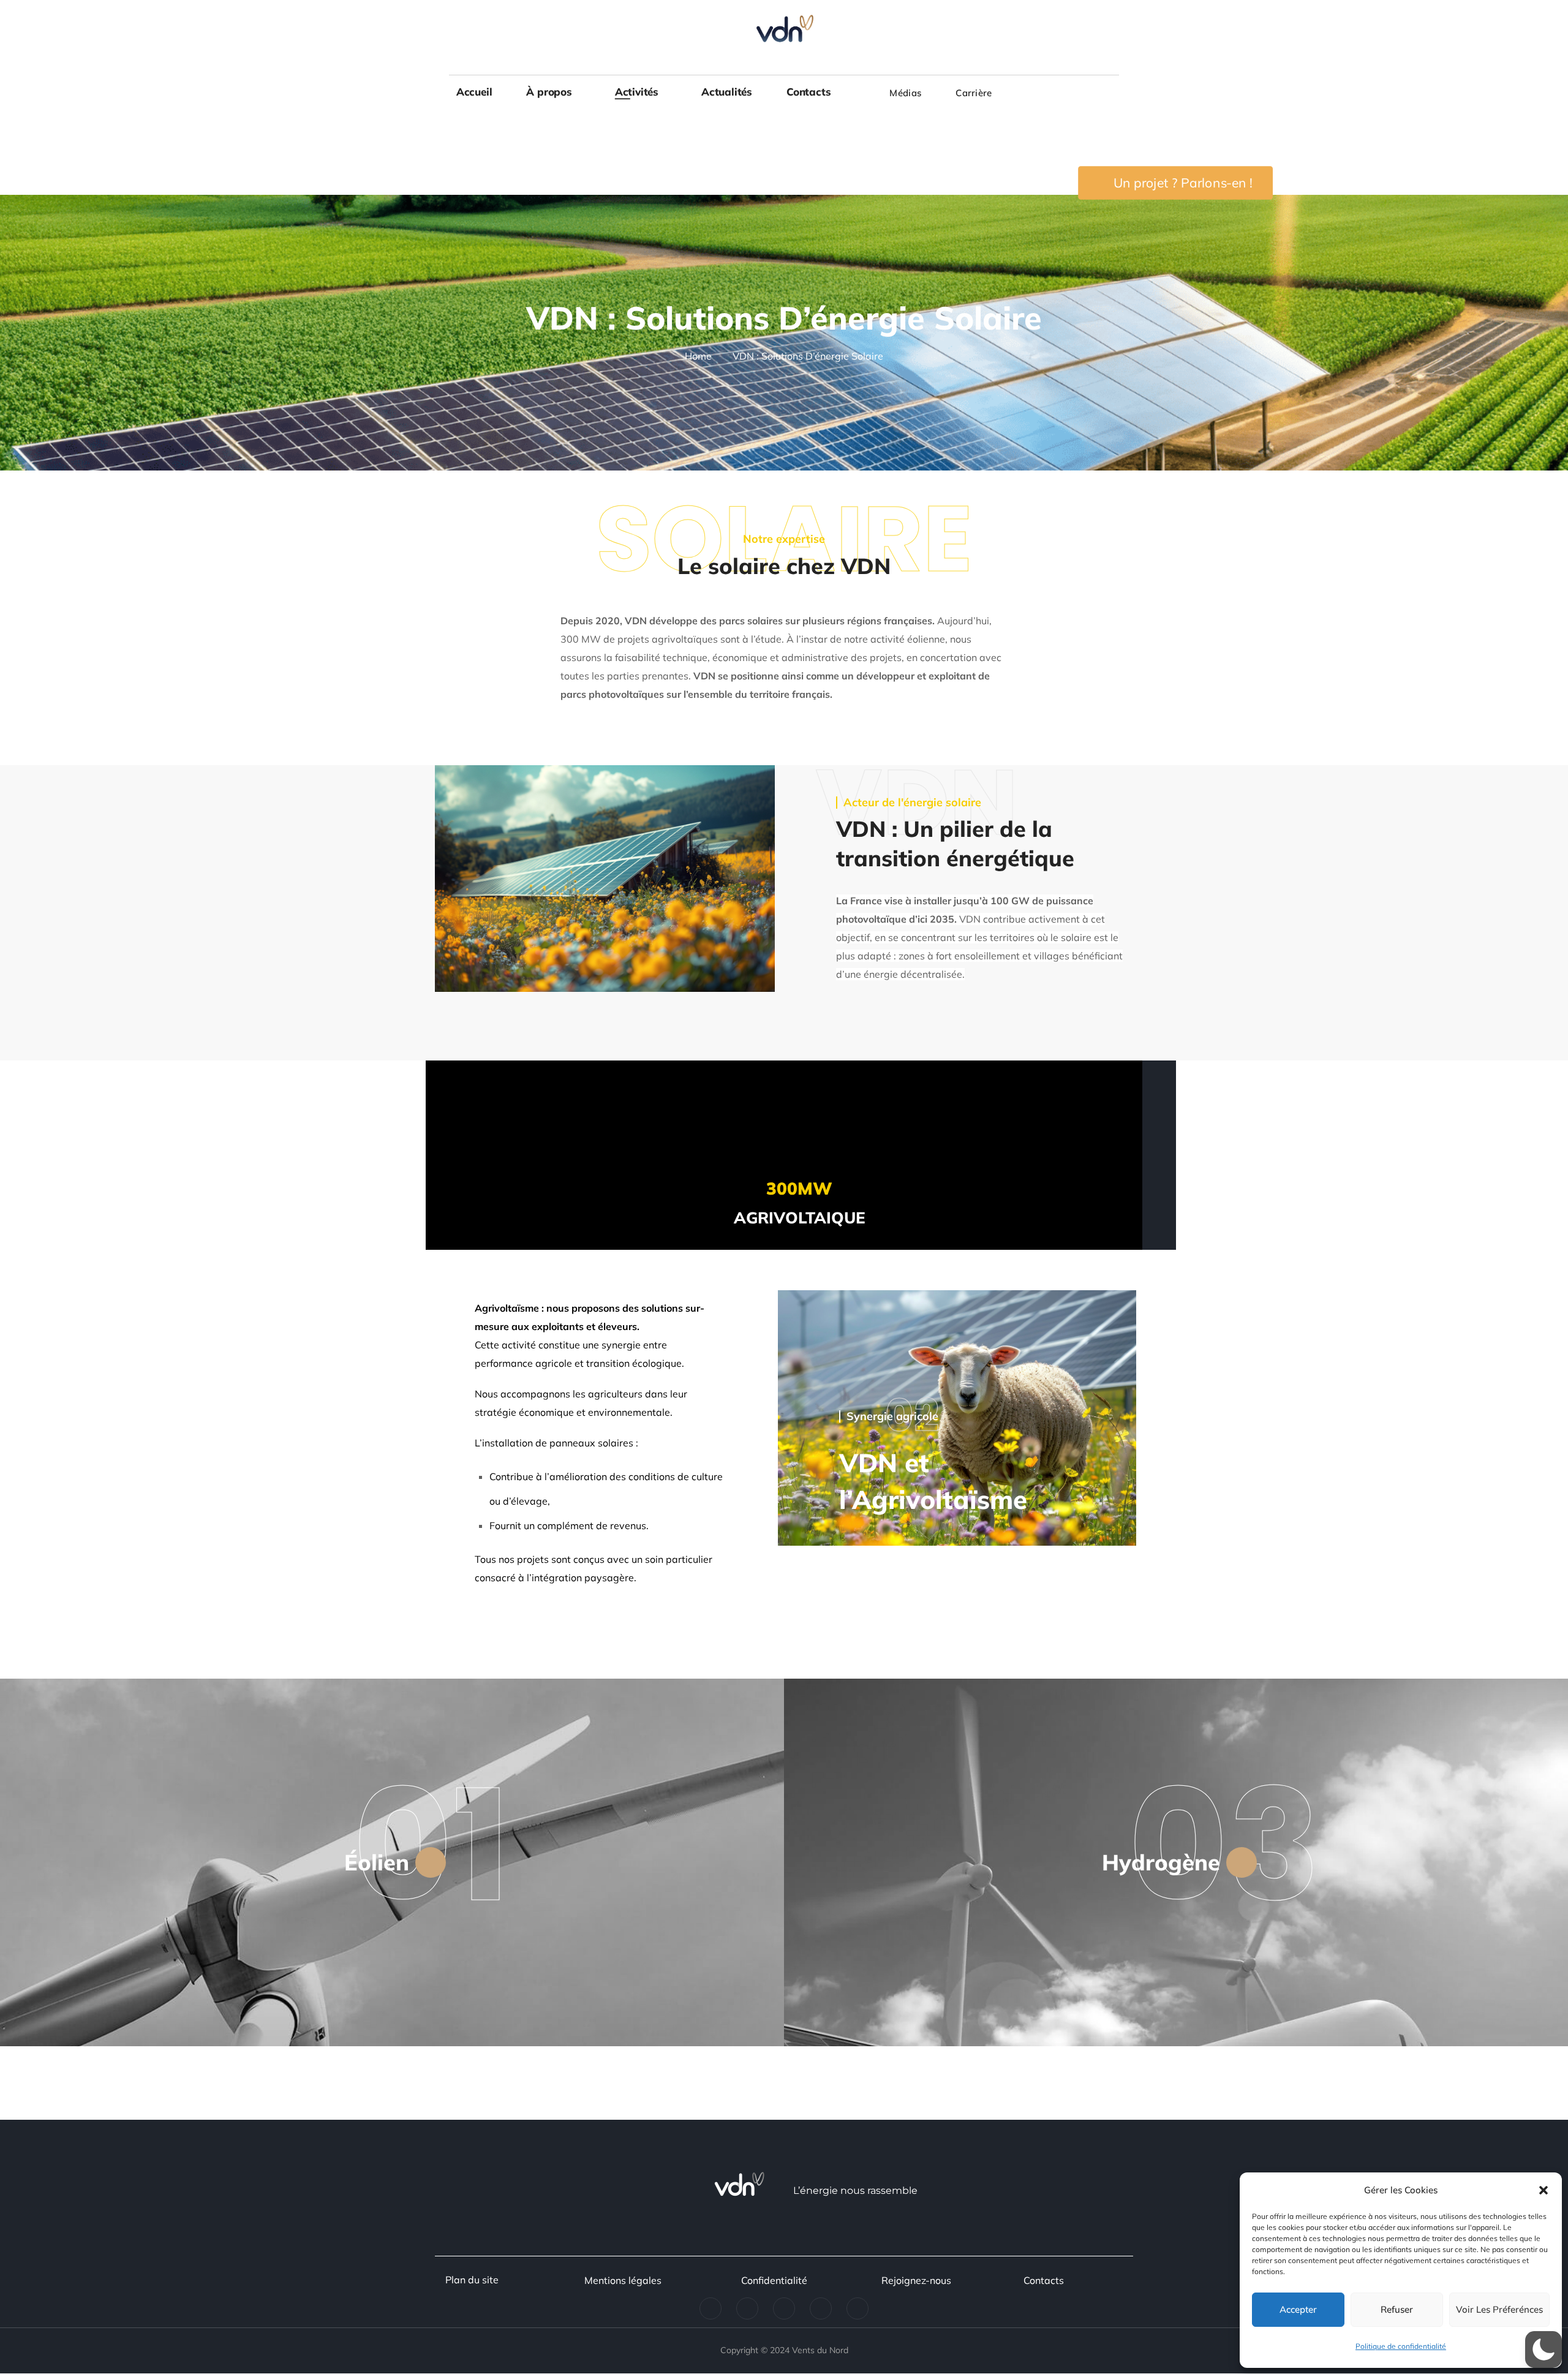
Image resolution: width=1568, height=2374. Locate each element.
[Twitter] (747, 2308)
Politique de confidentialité (1401, 2346)
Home (698, 356)
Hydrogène (1161, 1862)
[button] (1543, 2190)
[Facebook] (784, 2308)
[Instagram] (821, 2308)
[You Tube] (858, 2308)
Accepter (1298, 2309)
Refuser (1397, 2309)
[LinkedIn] (710, 2308)
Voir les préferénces (1499, 2309)
